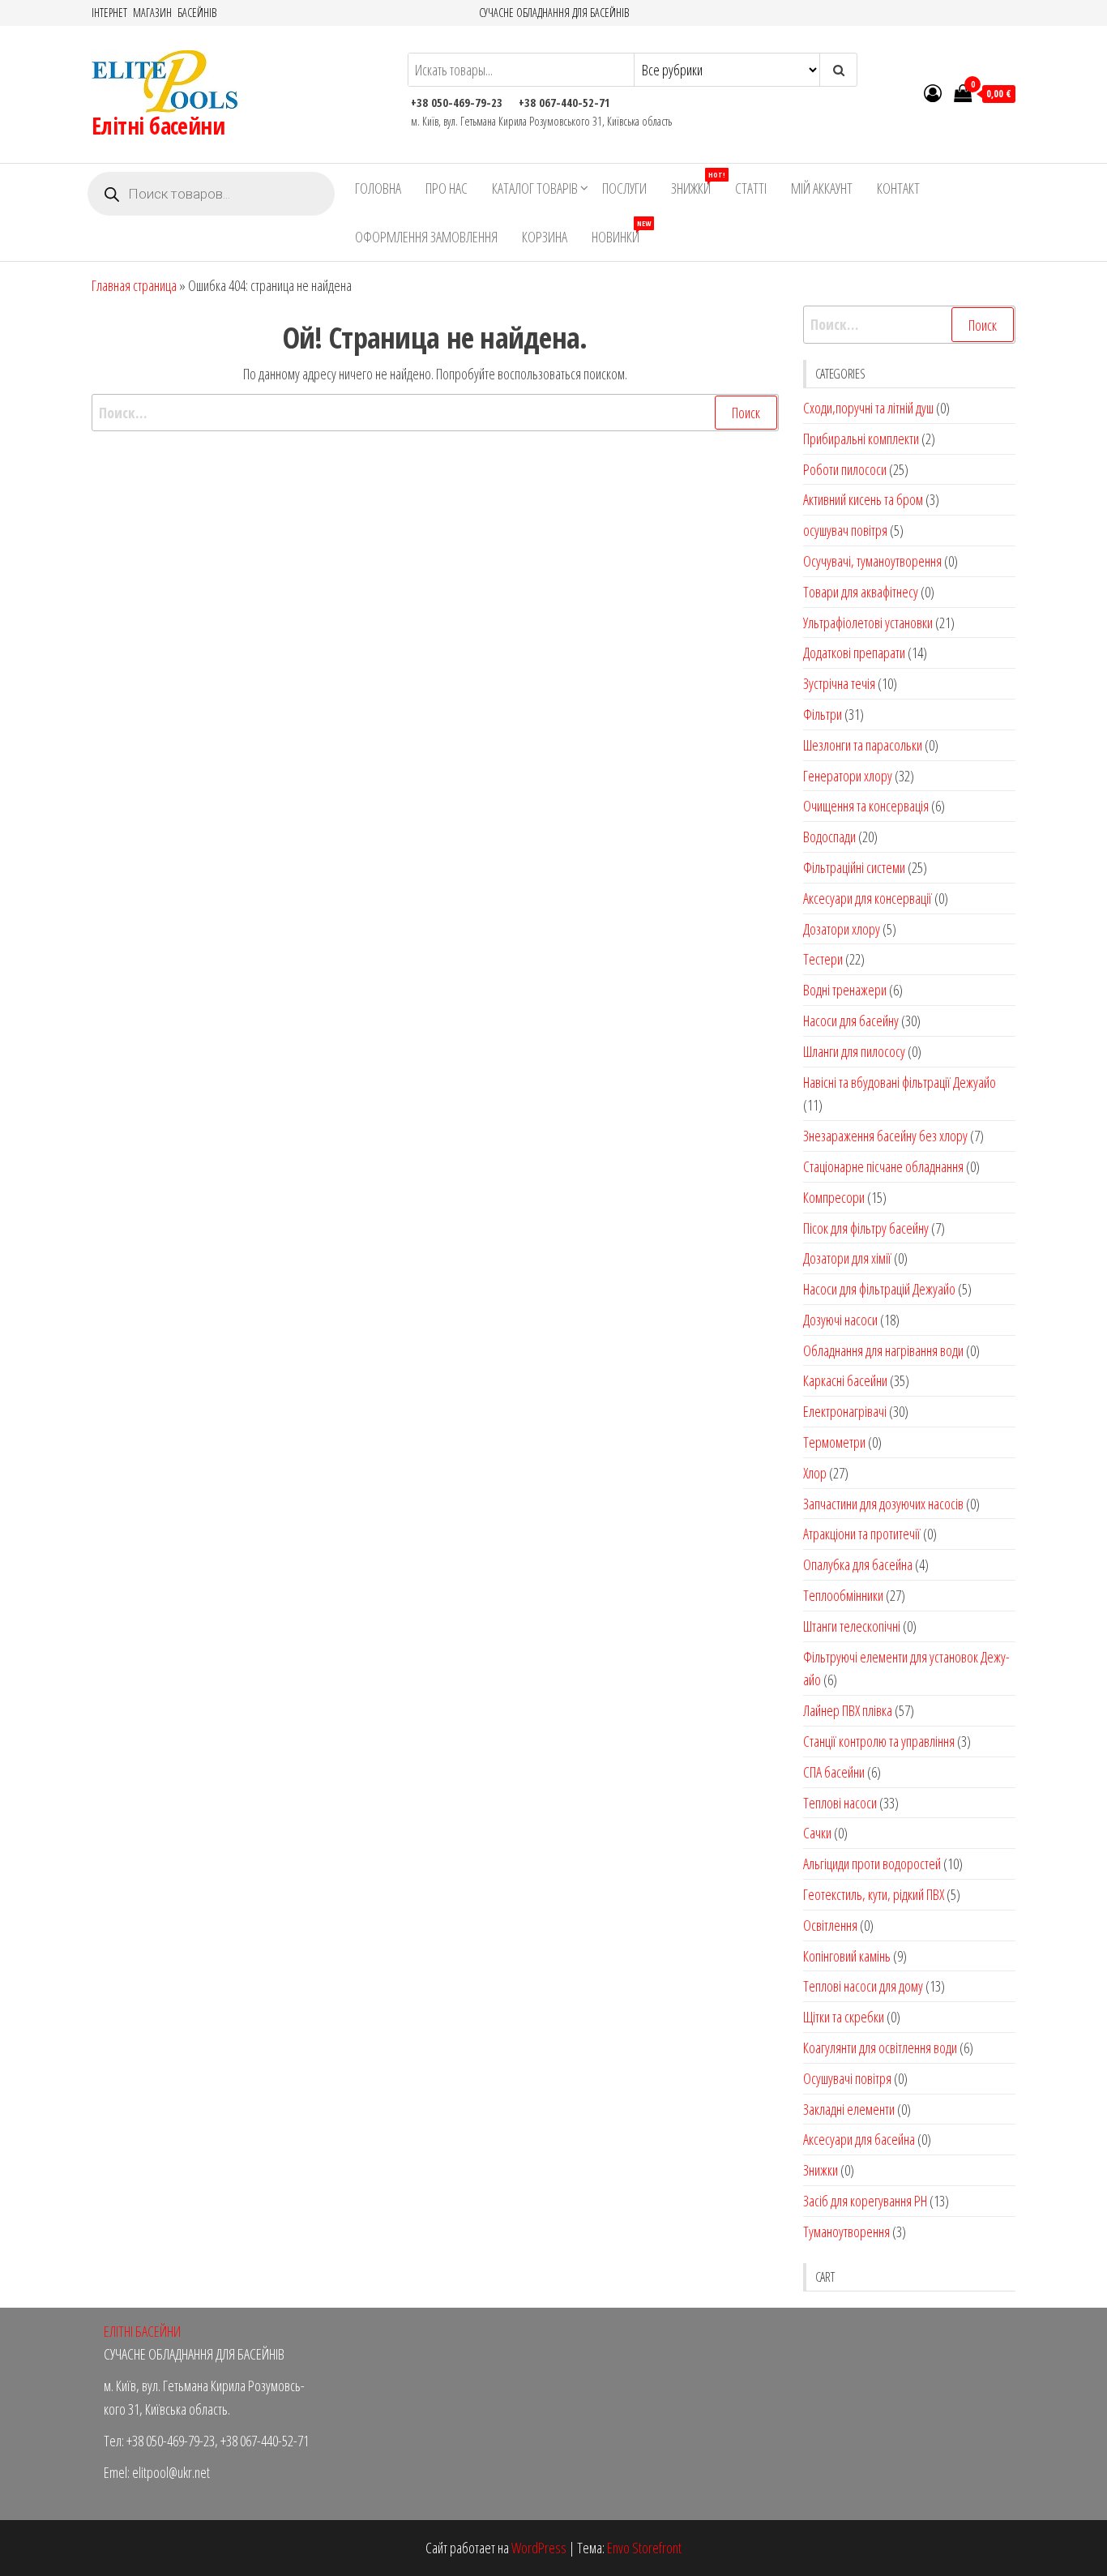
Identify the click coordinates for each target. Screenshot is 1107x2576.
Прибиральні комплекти (861, 439)
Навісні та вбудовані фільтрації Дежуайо (900, 1082)
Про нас (447, 188)
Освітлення (830, 1925)
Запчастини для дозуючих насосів (883, 1504)
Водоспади (829, 837)
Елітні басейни (158, 126)
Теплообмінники (843, 1595)
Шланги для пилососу (854, 1051)
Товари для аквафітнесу (861, 592)
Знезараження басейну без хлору (885, 1136)
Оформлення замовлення (426, 237)
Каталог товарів (535, 188)
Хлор (815, 1473)
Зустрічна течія (839, 683)
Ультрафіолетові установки (868, 623)
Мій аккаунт (822, 188)
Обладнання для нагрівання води (883, 1350)
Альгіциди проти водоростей (872, 1864)
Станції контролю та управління (879, 1741)
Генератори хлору (848, 776)
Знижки (697, 184)
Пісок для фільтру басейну (866, 1228)
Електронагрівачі (845, 1411)
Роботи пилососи (845, 469)
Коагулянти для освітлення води (880, 2048)
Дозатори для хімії (847, 1258)
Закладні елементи (849, 2109)
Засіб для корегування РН (865, 2201)
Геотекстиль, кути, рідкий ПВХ (874, 1894)
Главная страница (134, 285)
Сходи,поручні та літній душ (868, 408)
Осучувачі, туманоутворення (872, 561)
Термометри (834, 1442)
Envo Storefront (644, 2548)
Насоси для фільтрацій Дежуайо (879, 1289)
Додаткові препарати (854, 653)
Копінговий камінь (847, 1956)
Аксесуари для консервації (868, 898)
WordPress (539, 2548)
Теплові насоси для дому (863, 1986)
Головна (378, 188)
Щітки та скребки (844, 2017)
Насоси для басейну (851, 1021)
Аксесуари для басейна (859, 2139)
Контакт (898, 188)
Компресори (834, 1197)
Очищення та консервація (866, 806)
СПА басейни (834, 1772)
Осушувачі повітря (847, 2078)
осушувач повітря (845, 530)
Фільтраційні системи (854, 867)
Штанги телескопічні (852, 1626)
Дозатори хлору (842, 929)
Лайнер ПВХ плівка (848, 1710)
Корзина (545, 237)
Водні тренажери (845, 990)
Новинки (621, 232)
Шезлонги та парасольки (863, 745)
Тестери (823, 959)
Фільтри (823, 714)
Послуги (624, 188)
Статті (751, 188)
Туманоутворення (846, 2232)
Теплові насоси (840, 1803)
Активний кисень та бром (863, 499)
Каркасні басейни (845, 1380)
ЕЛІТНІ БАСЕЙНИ (142, 2331)
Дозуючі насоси (840, 1320)
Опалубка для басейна (858, 1564)
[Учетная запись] (933, 92)
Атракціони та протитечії (862, 1534)
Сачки (817, 1833)
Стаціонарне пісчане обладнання (883, 1166)
